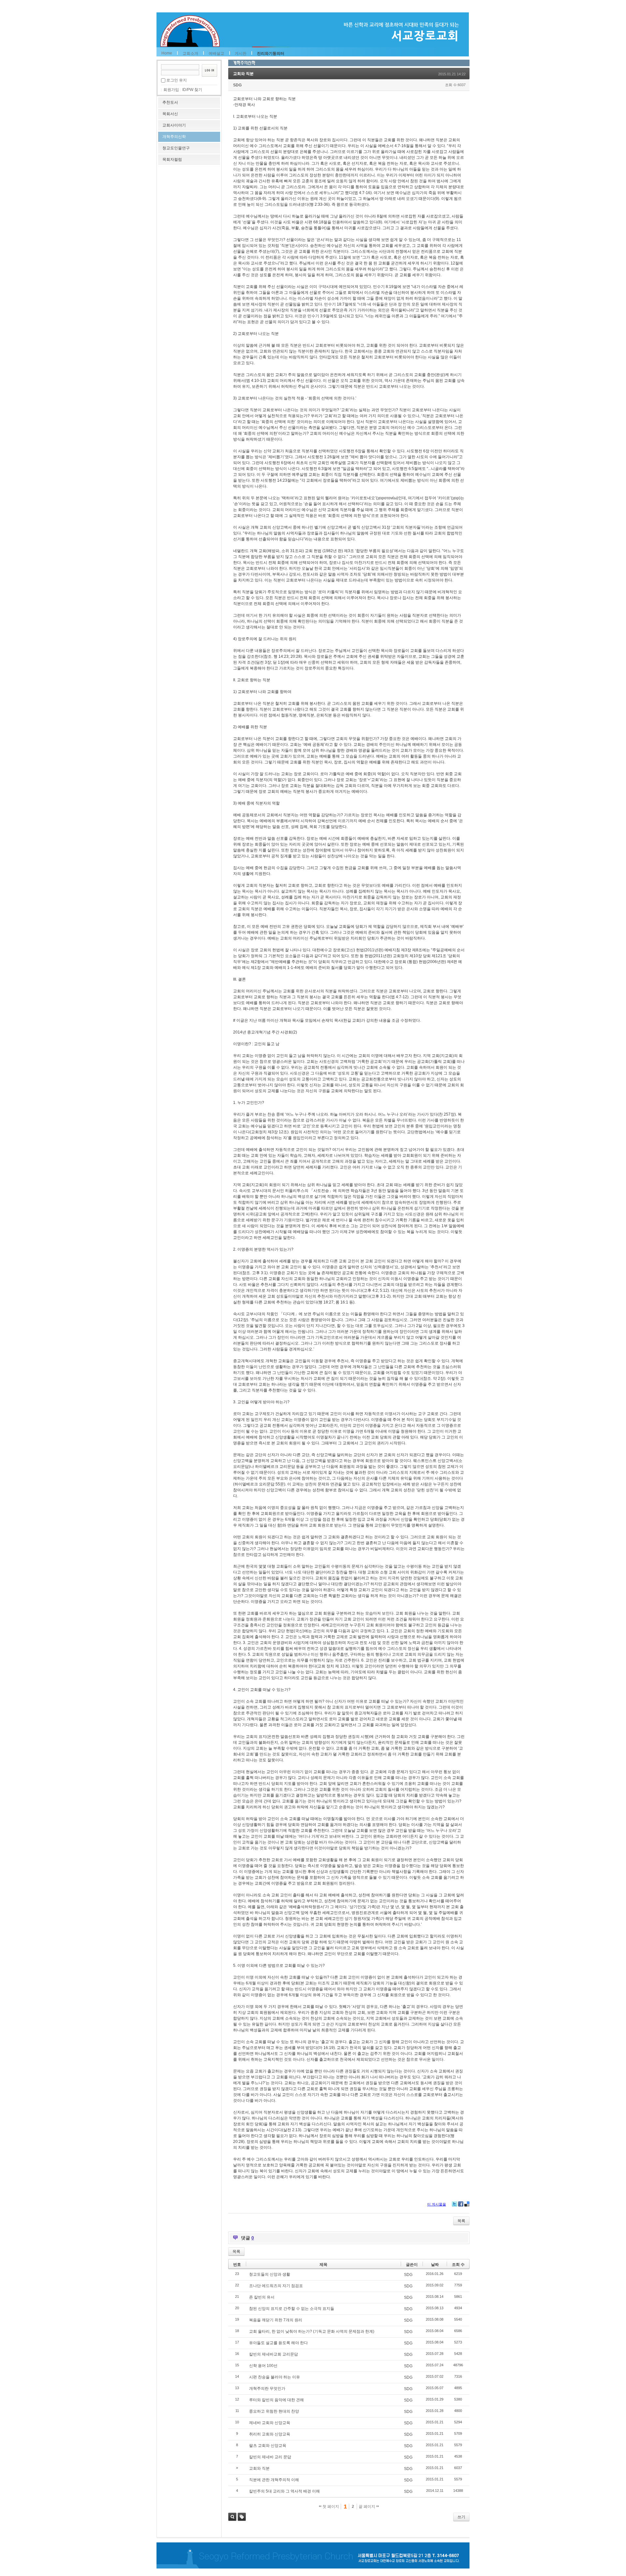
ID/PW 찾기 (192, 90)
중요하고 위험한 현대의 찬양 (274, 2411)
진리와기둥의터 (271, 53)
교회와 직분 (243, 74)
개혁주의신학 (174, 137)
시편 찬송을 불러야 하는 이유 (275, 2377)
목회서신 (170, 114)
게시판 (241, 53)
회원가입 (171, 90)
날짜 (435, 2265)
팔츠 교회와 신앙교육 (268, 2446)
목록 (461, 2221)
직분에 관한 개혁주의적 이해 (274, 2480)
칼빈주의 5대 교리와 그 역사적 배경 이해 (284, 2491)
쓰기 (461, 2517)
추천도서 (170, 102)
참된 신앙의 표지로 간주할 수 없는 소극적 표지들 (292, 2309)
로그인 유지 (177, 80)
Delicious (467, 2204)
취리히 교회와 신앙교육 (270, 2434)
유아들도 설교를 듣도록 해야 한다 (278, 2343)
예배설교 (216, 53)
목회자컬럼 (172, 159)
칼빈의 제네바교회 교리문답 (274, 2354)
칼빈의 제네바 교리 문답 (270, 2457)
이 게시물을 (437, 2204)
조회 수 (458, 2265)
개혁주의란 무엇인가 (267, 2388)
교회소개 (190, 53)
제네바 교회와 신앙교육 (270, 2423)
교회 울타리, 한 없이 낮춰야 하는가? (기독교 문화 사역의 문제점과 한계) (312, 2331)
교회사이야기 (174, 125)
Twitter (455, 2204)
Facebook (461, 2204)
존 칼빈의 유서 (262, 2297)
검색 (232, 2517)
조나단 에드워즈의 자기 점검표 (276, 2286)
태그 (242, 2517)
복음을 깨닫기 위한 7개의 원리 (276, 2320)
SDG (237, 85)
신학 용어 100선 (263, 2366)
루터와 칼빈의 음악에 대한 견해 (276, 2400)
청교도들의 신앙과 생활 (270, 2274)
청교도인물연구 (176, 148)
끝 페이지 (367, 2507)
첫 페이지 (330, 2507)
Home (167, 53)
